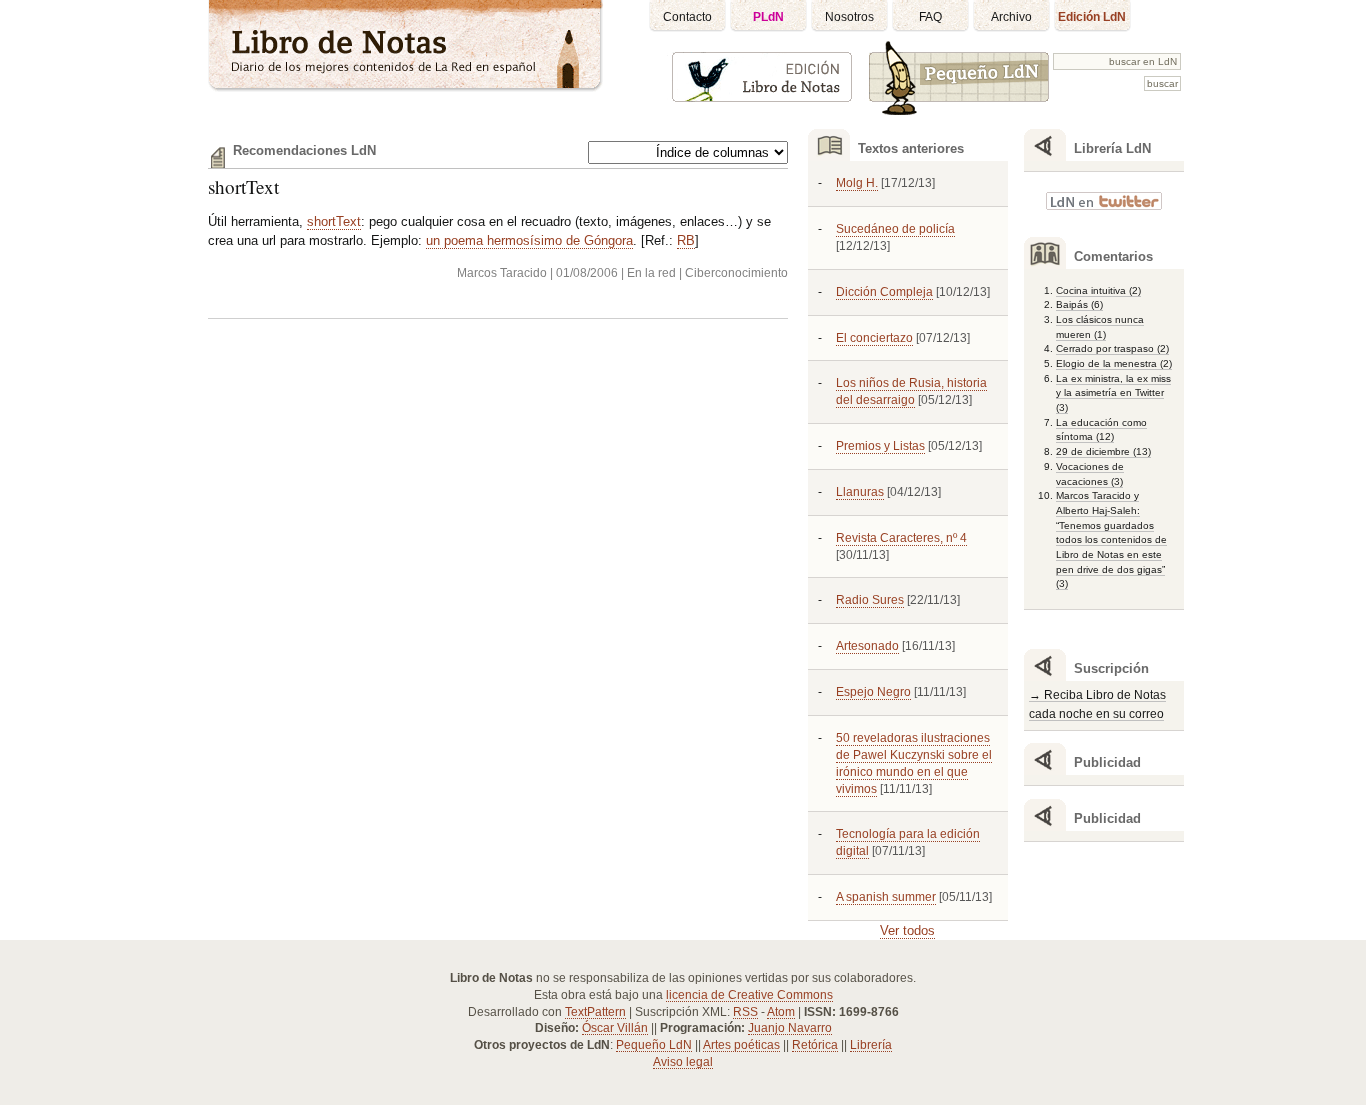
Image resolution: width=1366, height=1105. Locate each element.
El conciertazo (874, 338)
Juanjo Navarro (790, 1028)
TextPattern (595, 1012)
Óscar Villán (615, 1028)
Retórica (815, 1045)
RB (686, 240)
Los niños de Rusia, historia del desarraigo (911, 391)
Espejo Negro (873, 692)
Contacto (687, 17)
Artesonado (867, 646)
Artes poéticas (741, 1045)
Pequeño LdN (654, 1045)
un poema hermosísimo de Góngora (529, 240)
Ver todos (907, 930)
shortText (243, 186)
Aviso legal (683, 1062)
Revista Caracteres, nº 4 (901, 538)
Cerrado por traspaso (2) (1112, 348)
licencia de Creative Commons (749, 995)
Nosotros (849, 17)
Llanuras (860, 492)
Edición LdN (1092, 17)
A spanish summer (886, 897)
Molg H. (857, 183)
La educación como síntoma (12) (1101, 430)
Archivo (1011, 17)
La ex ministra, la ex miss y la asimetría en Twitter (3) (1113, 393)
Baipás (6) (1079, 304)
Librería (871, 1045)
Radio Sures (870, 600)
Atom (781, 1012)
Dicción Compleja (884, 292)
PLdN (768, 17)
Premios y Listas (880, 446)
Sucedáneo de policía (895, 229)
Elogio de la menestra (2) (1114, 363)
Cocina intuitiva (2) (1098, 290)
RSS (745, 1012)
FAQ (930, 17)
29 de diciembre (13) (1103, 451)
